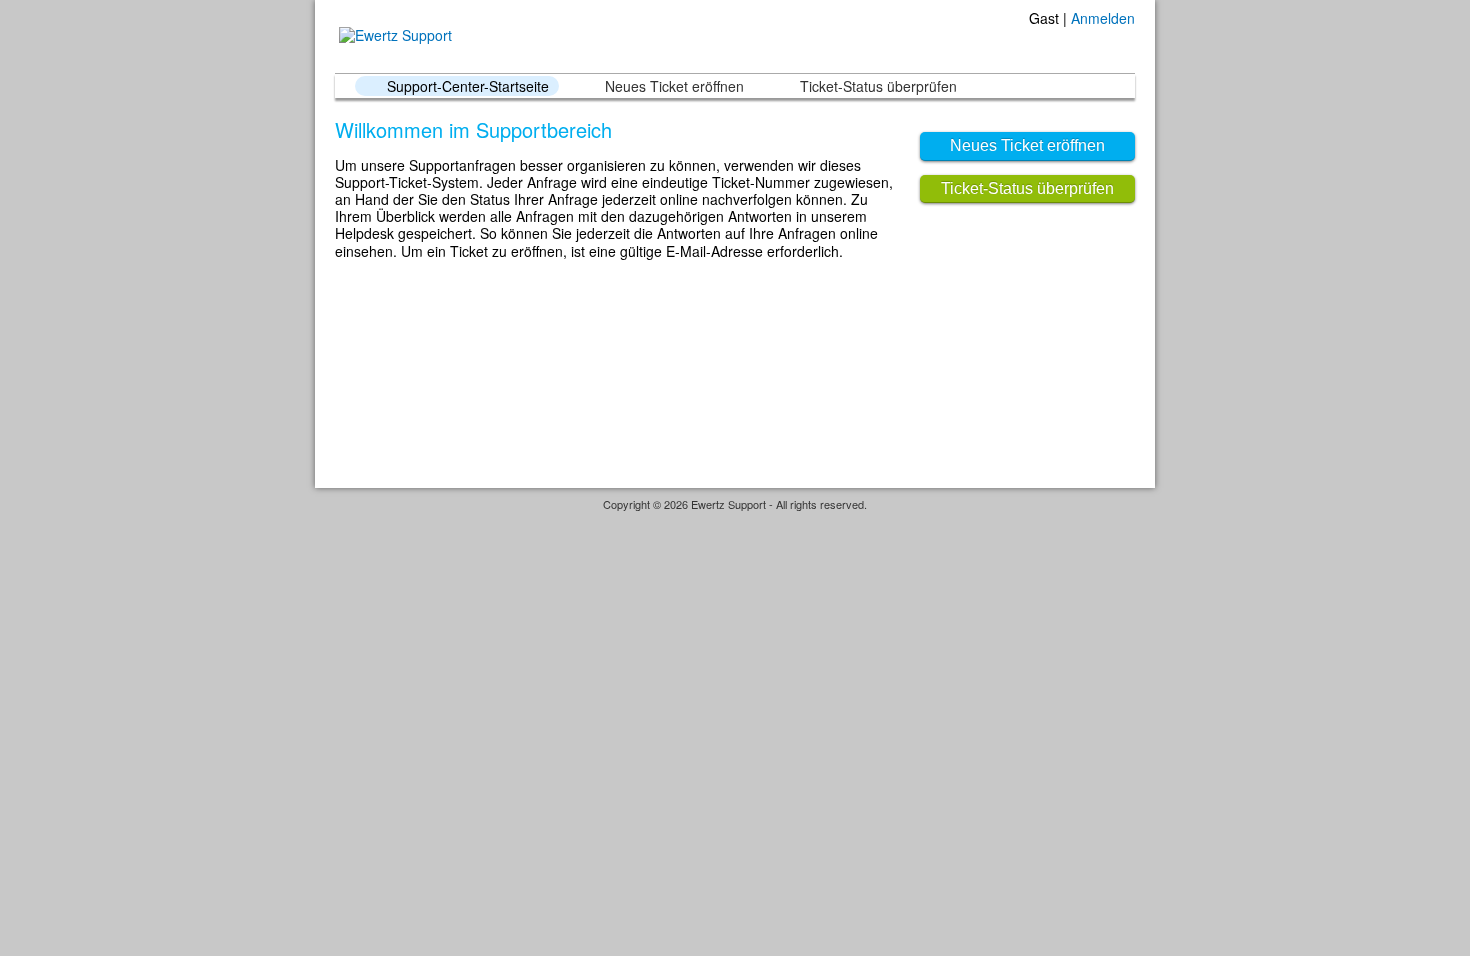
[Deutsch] (1107, 42)
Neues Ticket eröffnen (674, 86)
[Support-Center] (393, 35)
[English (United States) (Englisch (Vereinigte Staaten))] (1127, 42)
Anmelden (1103, 18)
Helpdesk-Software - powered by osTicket (735, 523)
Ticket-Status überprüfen (878, 86)
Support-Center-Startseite (468, 86)
